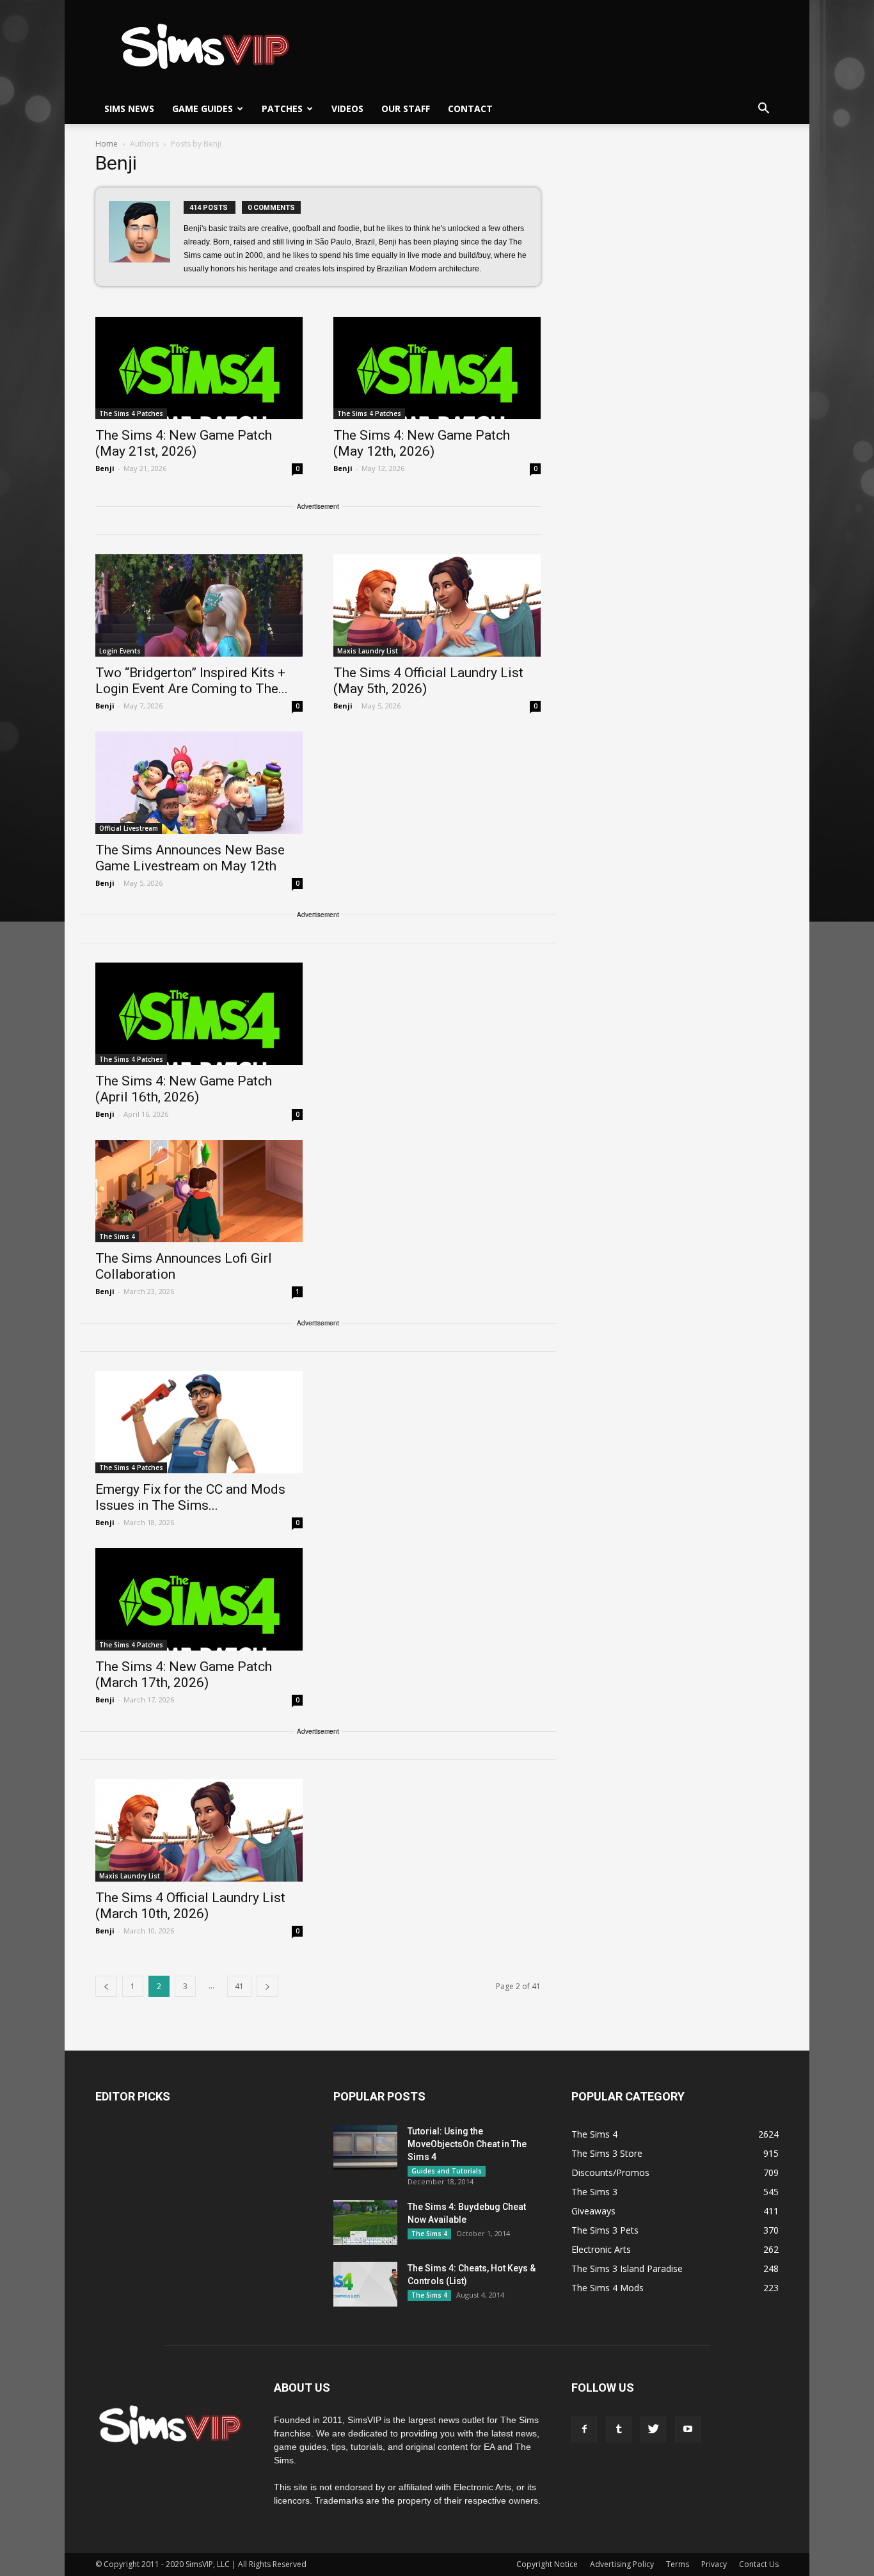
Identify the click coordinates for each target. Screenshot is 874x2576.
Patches (282, 108)
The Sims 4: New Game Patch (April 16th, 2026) (184, 1089)
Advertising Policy (622, 2564)
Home (107, 144)
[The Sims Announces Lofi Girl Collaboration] (199, 1191)
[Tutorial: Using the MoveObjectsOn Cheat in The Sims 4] (365, 2147)
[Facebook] (584, 2429)
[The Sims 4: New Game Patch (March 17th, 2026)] (199, 1599)
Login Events (120, 651)
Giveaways (593, 2211)
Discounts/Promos (610, 2172)
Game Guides (203, 108)
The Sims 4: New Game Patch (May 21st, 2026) (184, 443)
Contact (470, 108)
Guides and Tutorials (447, 2171)
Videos (347, 108)
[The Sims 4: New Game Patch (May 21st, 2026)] (199, 368)
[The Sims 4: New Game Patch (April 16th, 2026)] (199, 1014)
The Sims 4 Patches (131, 413)
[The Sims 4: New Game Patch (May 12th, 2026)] (437, 368)
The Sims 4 (117, 1236)
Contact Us (759, 2564)
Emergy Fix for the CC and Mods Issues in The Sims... (190, 1497)
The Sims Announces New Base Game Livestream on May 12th (190, 858)
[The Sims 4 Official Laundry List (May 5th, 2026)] (437, 605)
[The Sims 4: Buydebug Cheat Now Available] (365, 2223)
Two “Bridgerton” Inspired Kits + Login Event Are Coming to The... (192, 681)
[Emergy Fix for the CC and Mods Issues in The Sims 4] (199, 1422)
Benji (105, 468)
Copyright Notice (547, 2564)
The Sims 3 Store (607, 2153)
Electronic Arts (601, 2249)
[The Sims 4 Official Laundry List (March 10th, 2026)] (199, 1830)
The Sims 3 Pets (605, 2230)
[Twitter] (653, 2429)
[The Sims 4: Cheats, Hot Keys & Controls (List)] (365, 2284)
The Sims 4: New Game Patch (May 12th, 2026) (422, 443)
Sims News (129, 108)
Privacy (714, 2564)
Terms (678, 2564)
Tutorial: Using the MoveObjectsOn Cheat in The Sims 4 (467, 2144)
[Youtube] (688, 2429)
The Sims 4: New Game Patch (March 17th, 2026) (184, 1675)
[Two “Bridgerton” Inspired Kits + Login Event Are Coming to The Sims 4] (199, 605)
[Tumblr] (619, 2429)
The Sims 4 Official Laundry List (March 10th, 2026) (190, 1906)
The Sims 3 (594, 2192)
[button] (763, 109)
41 (239, 1986)
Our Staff (406, 108)
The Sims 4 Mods (608, 2288)
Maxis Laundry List (368, 651)
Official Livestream (129, 828)
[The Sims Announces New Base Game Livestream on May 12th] (199, 783)
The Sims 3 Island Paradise (627, 2268)
